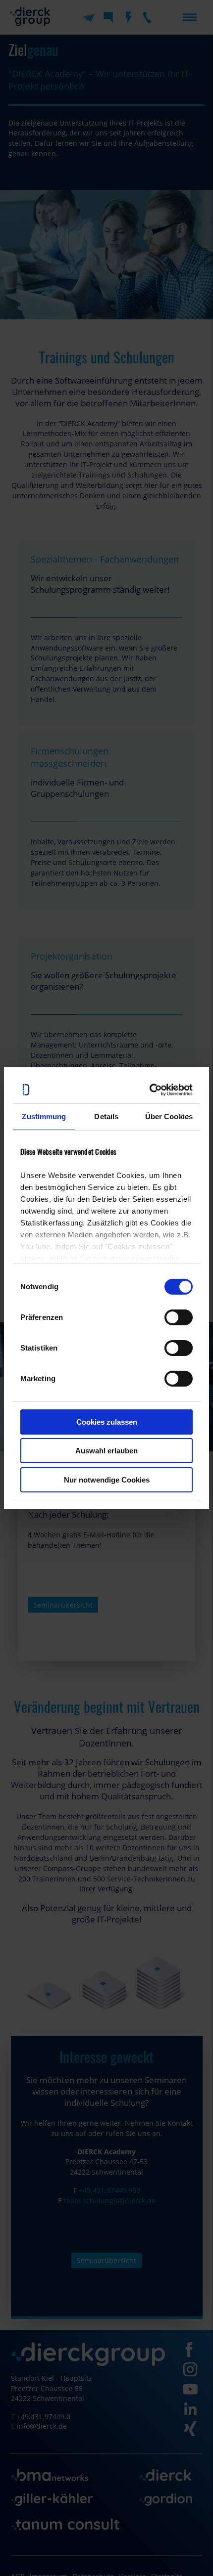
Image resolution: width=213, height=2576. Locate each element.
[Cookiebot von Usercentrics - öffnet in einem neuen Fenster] (150, 1090)
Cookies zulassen (107, 1422)
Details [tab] (106, 1116)
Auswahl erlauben (106, 1451)
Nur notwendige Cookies (107, 1480)
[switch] (179, 1317)
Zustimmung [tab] (44, 1116)
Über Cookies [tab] (169, 1116)
